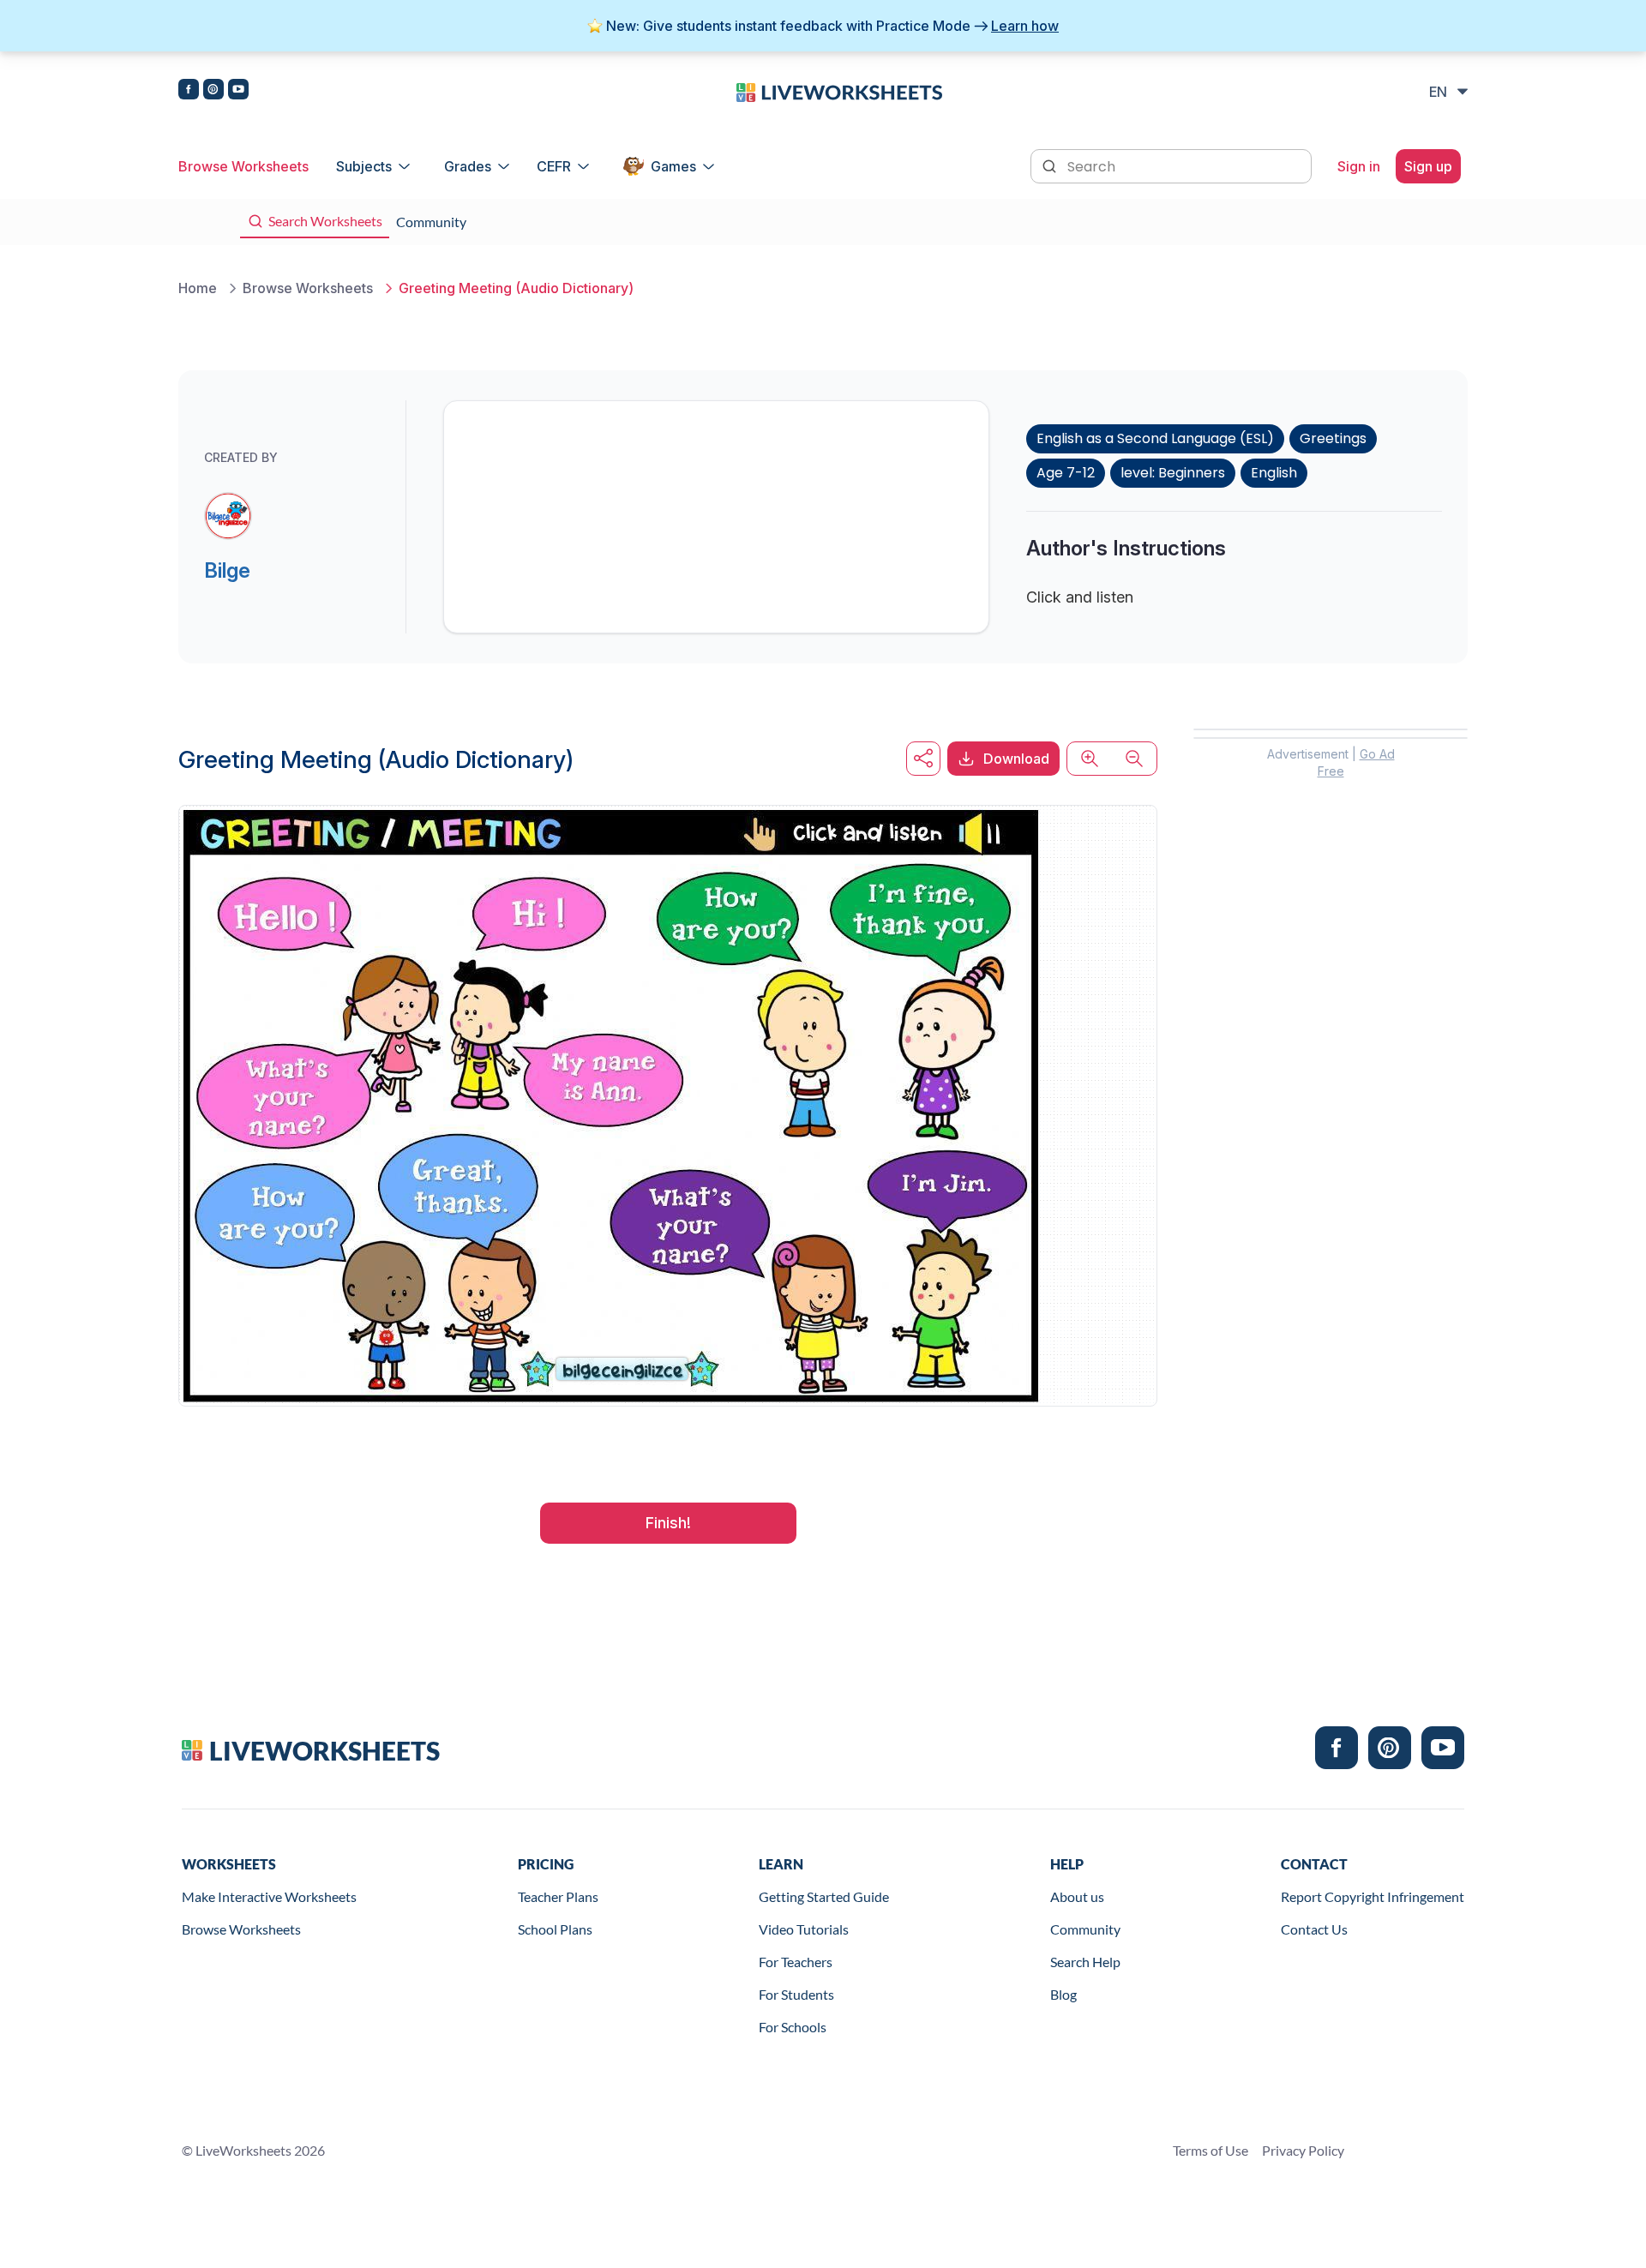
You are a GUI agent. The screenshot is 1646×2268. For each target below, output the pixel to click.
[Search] (1051, 165)
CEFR (554, 166)
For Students (796, 1994)
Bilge (227, 570)
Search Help (1085, 1962)
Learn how (1025, 26)
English (1274, 473)
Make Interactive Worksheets (269, 1896)
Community (1085, 1929)
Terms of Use (1210, 2150)
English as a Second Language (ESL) (1155, 438)
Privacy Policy (1303, 2150)
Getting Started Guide (824, 1896)
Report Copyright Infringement (1373, 1896)
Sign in (1359, 166)
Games (673, 166)
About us (1077, 1896)
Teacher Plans (558, 1896)
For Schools (793, 2027)
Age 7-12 (1066, 473)
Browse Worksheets (243, 166)
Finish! (668, 1523)
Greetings (1333, 438)
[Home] (839, 91)
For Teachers (796, 1962)
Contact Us (1314, 1929)
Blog (1063, 1994)
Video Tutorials (804, 1929)
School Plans (555, 1929)
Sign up (1428, 166)
